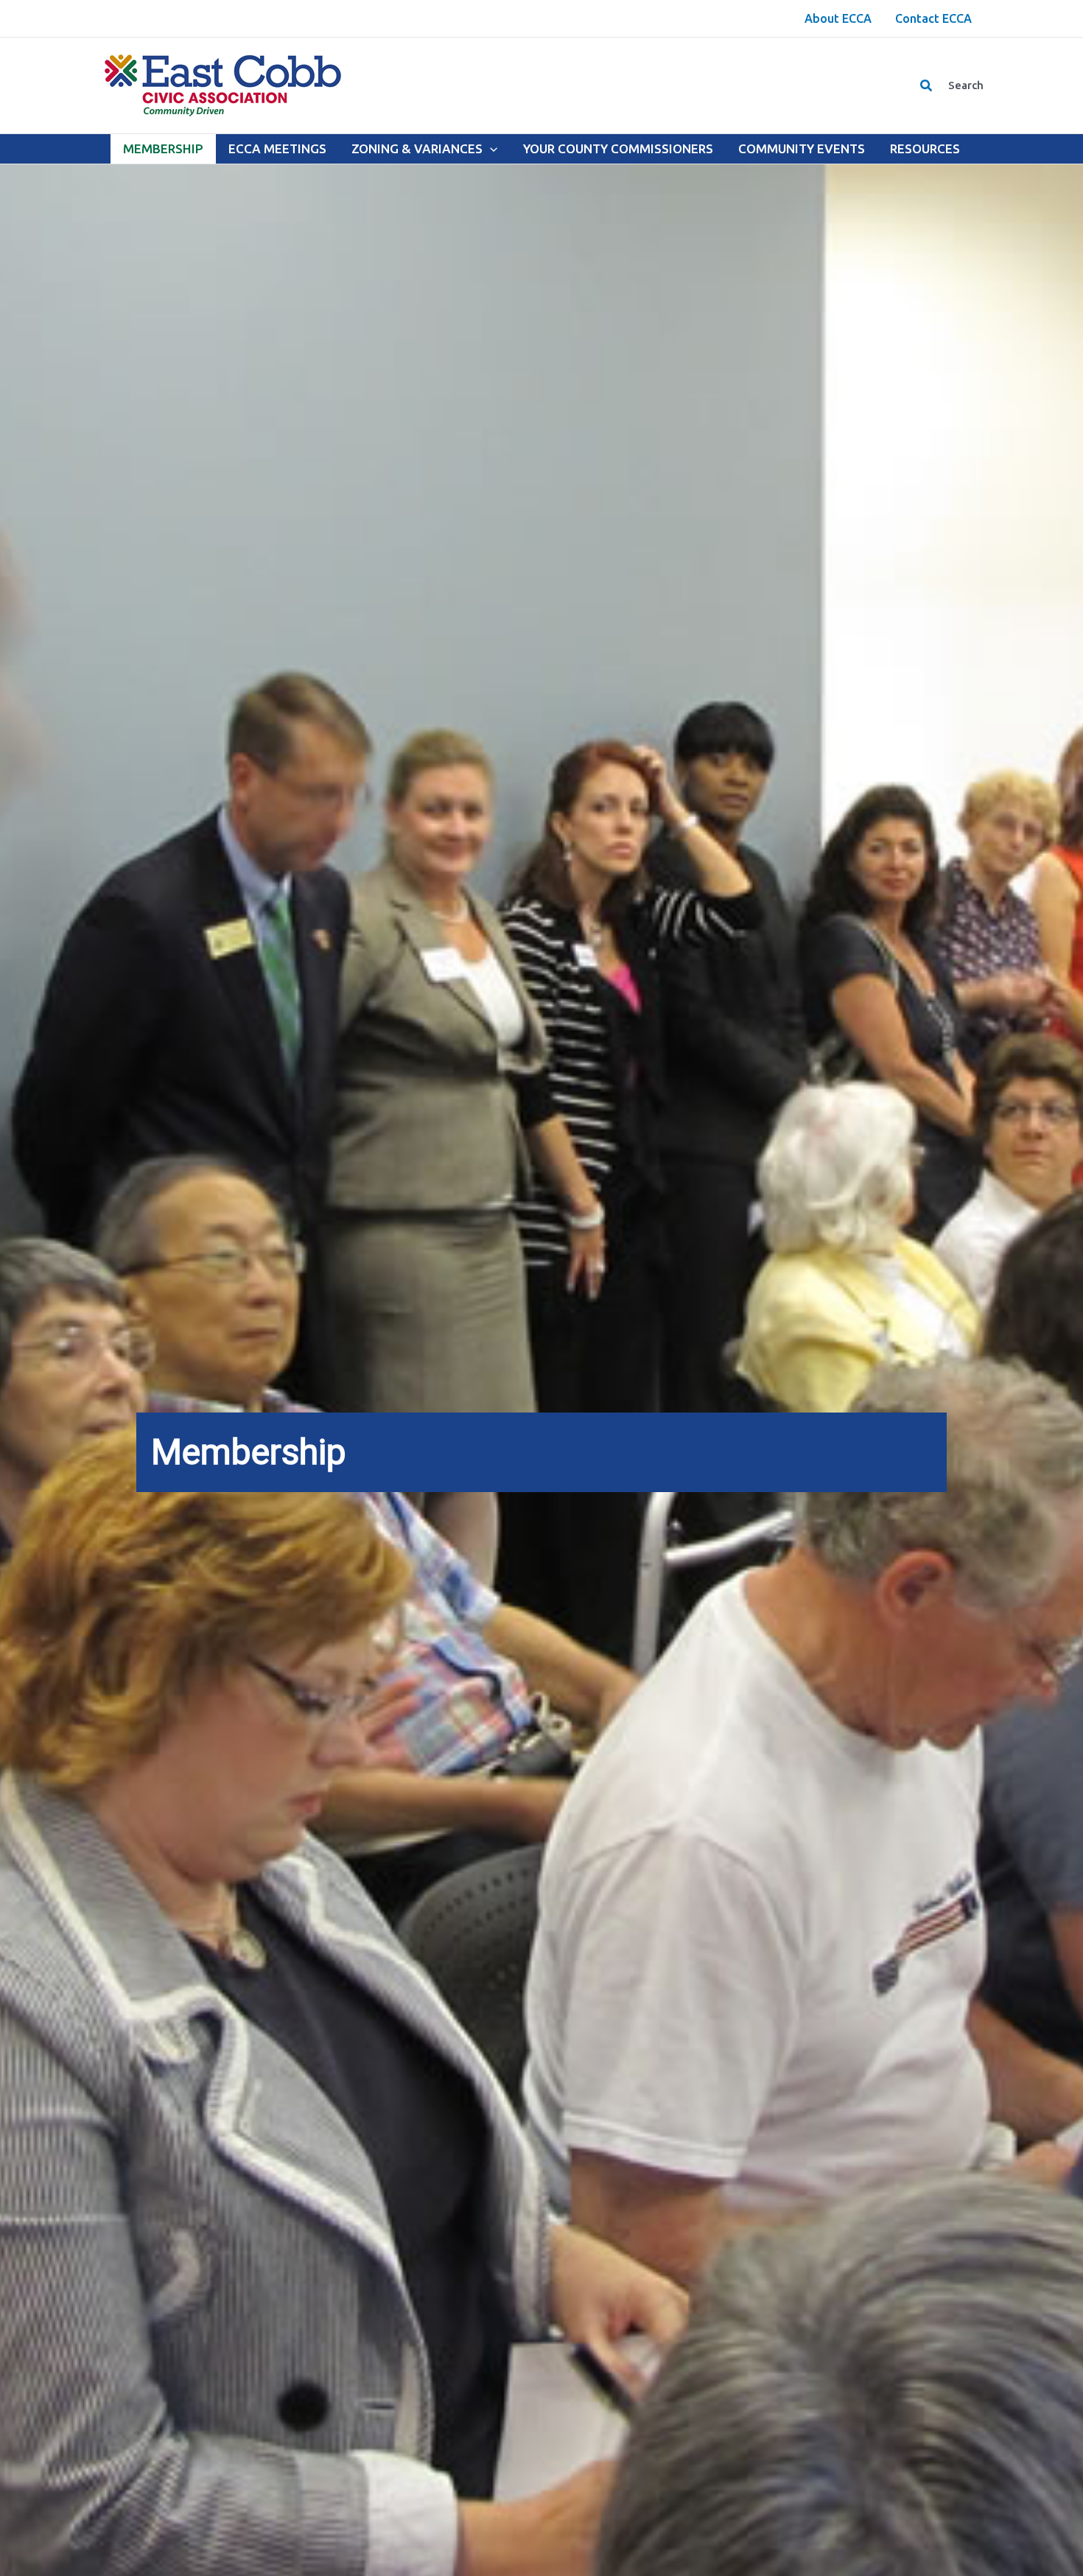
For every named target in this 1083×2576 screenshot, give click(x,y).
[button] (927, 86)
